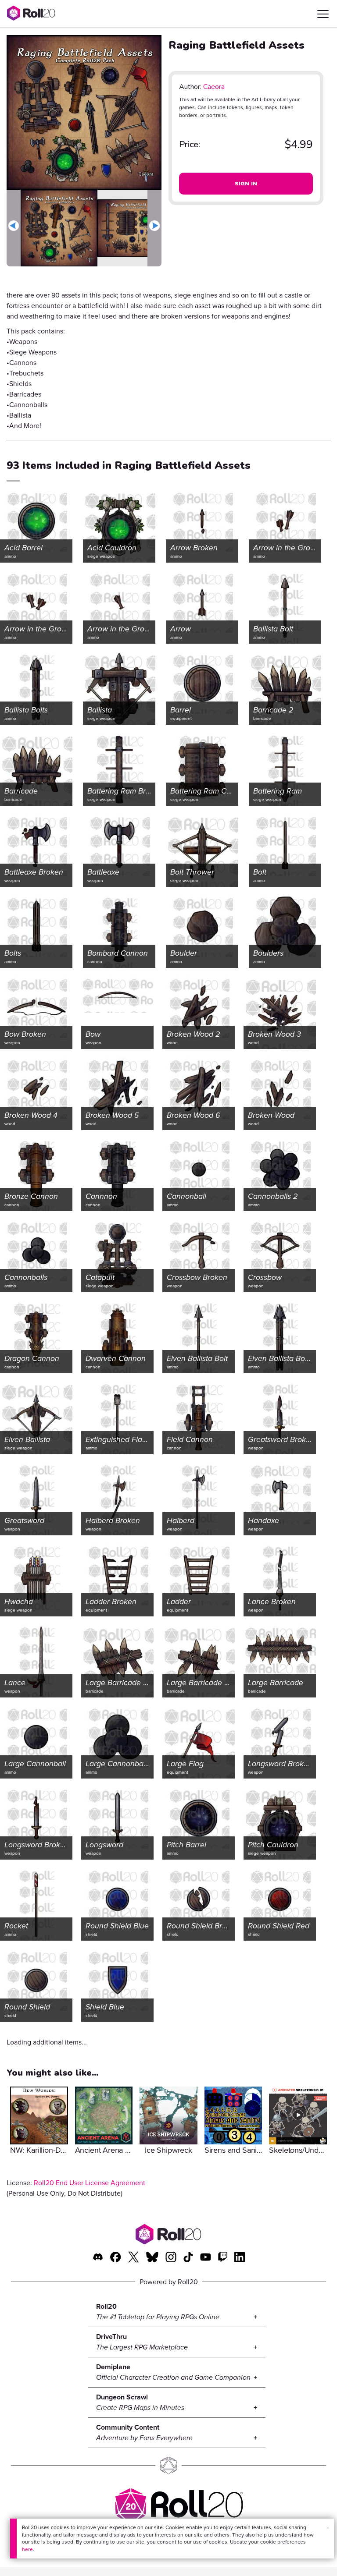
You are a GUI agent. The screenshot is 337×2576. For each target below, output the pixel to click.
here (27, 2549)
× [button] (328, 2528)
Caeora (214, 87)
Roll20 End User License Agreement (90, 2183)
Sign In (246, 184)
